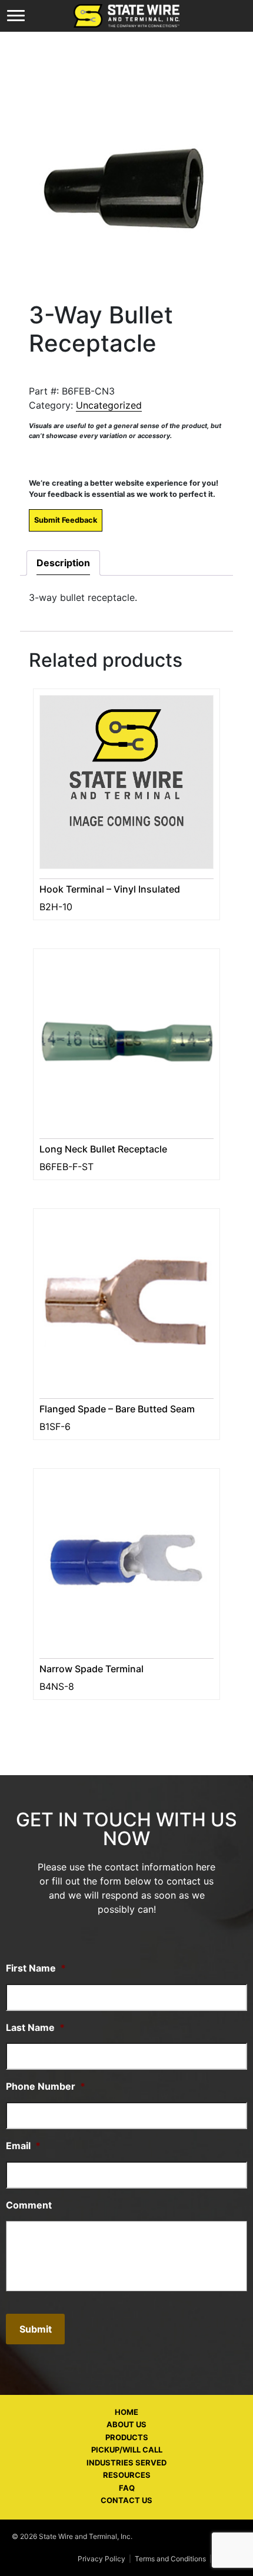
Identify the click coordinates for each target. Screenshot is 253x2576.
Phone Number (46, 2086)
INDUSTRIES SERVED (126, 2463)
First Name (36, 1968)
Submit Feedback (66, 520)
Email (23, 2146)
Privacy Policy (101, 2559)
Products (127, 2437)
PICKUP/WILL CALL (127, 2450)
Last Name (35, 2027)
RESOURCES (127, 2475)
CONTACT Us (126, 2500)
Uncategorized (109, 405)
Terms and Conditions (170, 2559)
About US (126, 2424)
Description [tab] (63, 563)
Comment (29, 2205)
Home (126, 2412)
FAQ (127, 2488)
